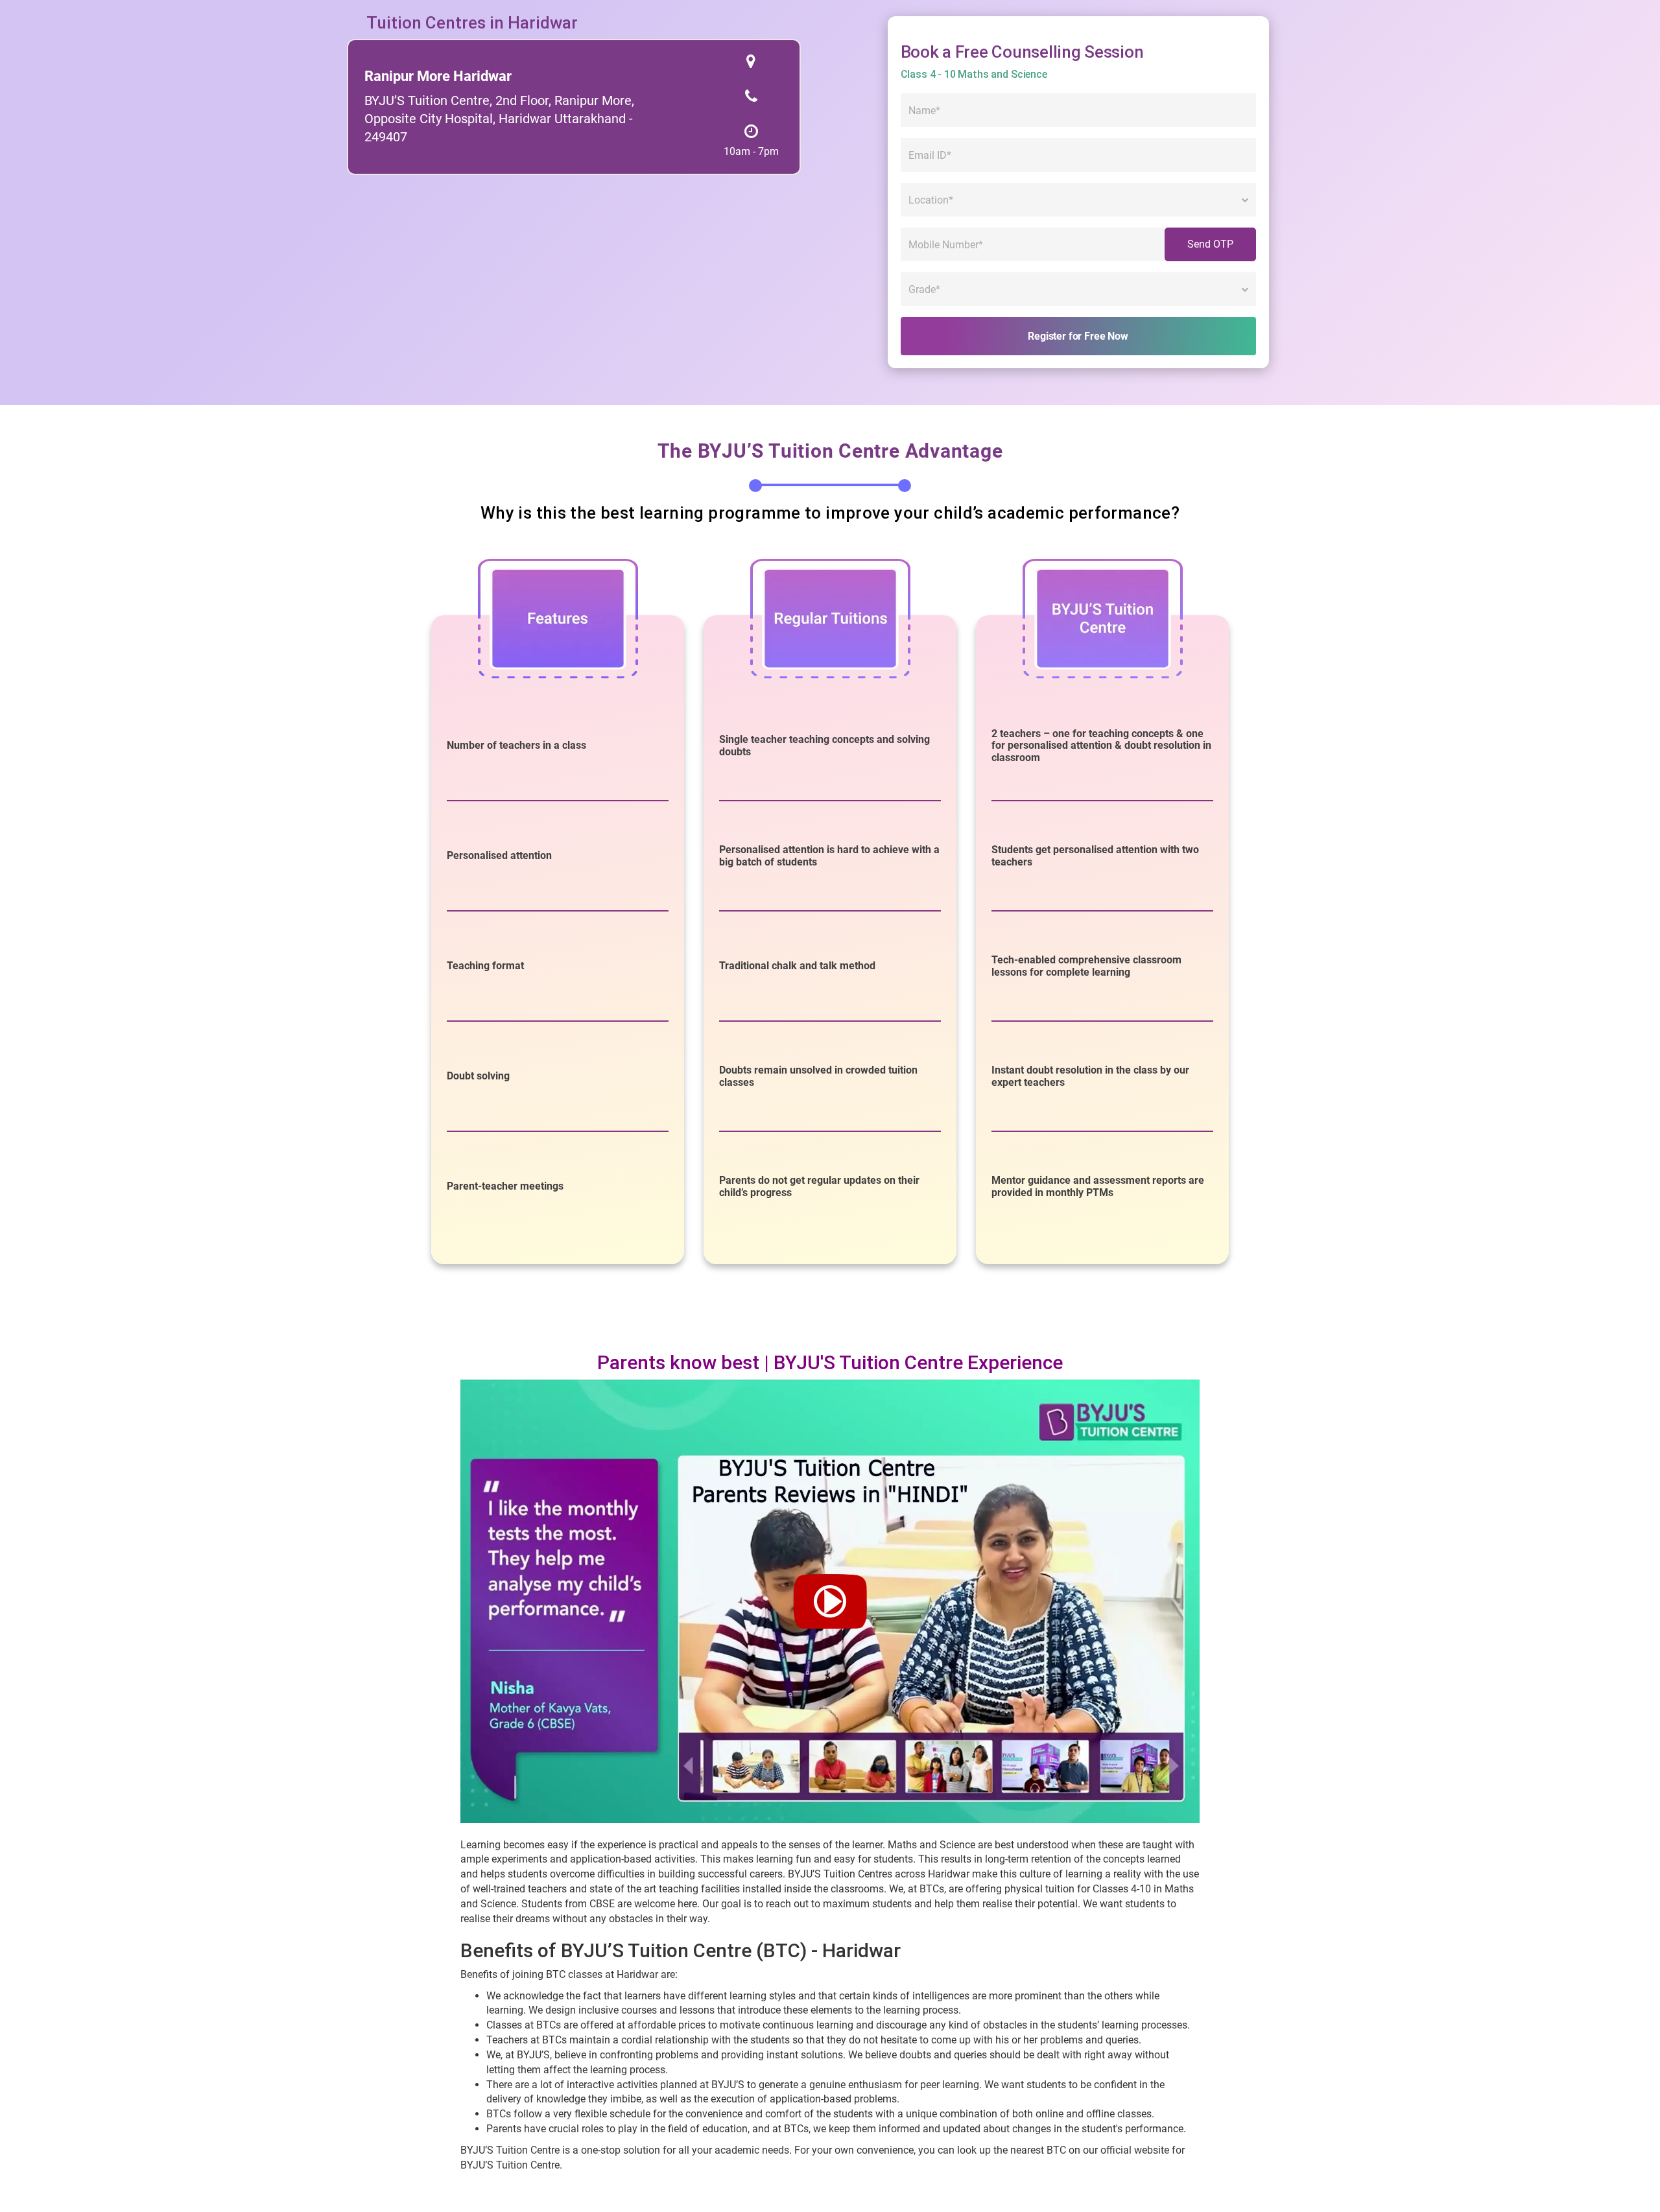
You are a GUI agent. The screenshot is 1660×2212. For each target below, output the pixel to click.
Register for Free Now (1078, 336)
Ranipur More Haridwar (438, 76)
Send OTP (1210, 244)
